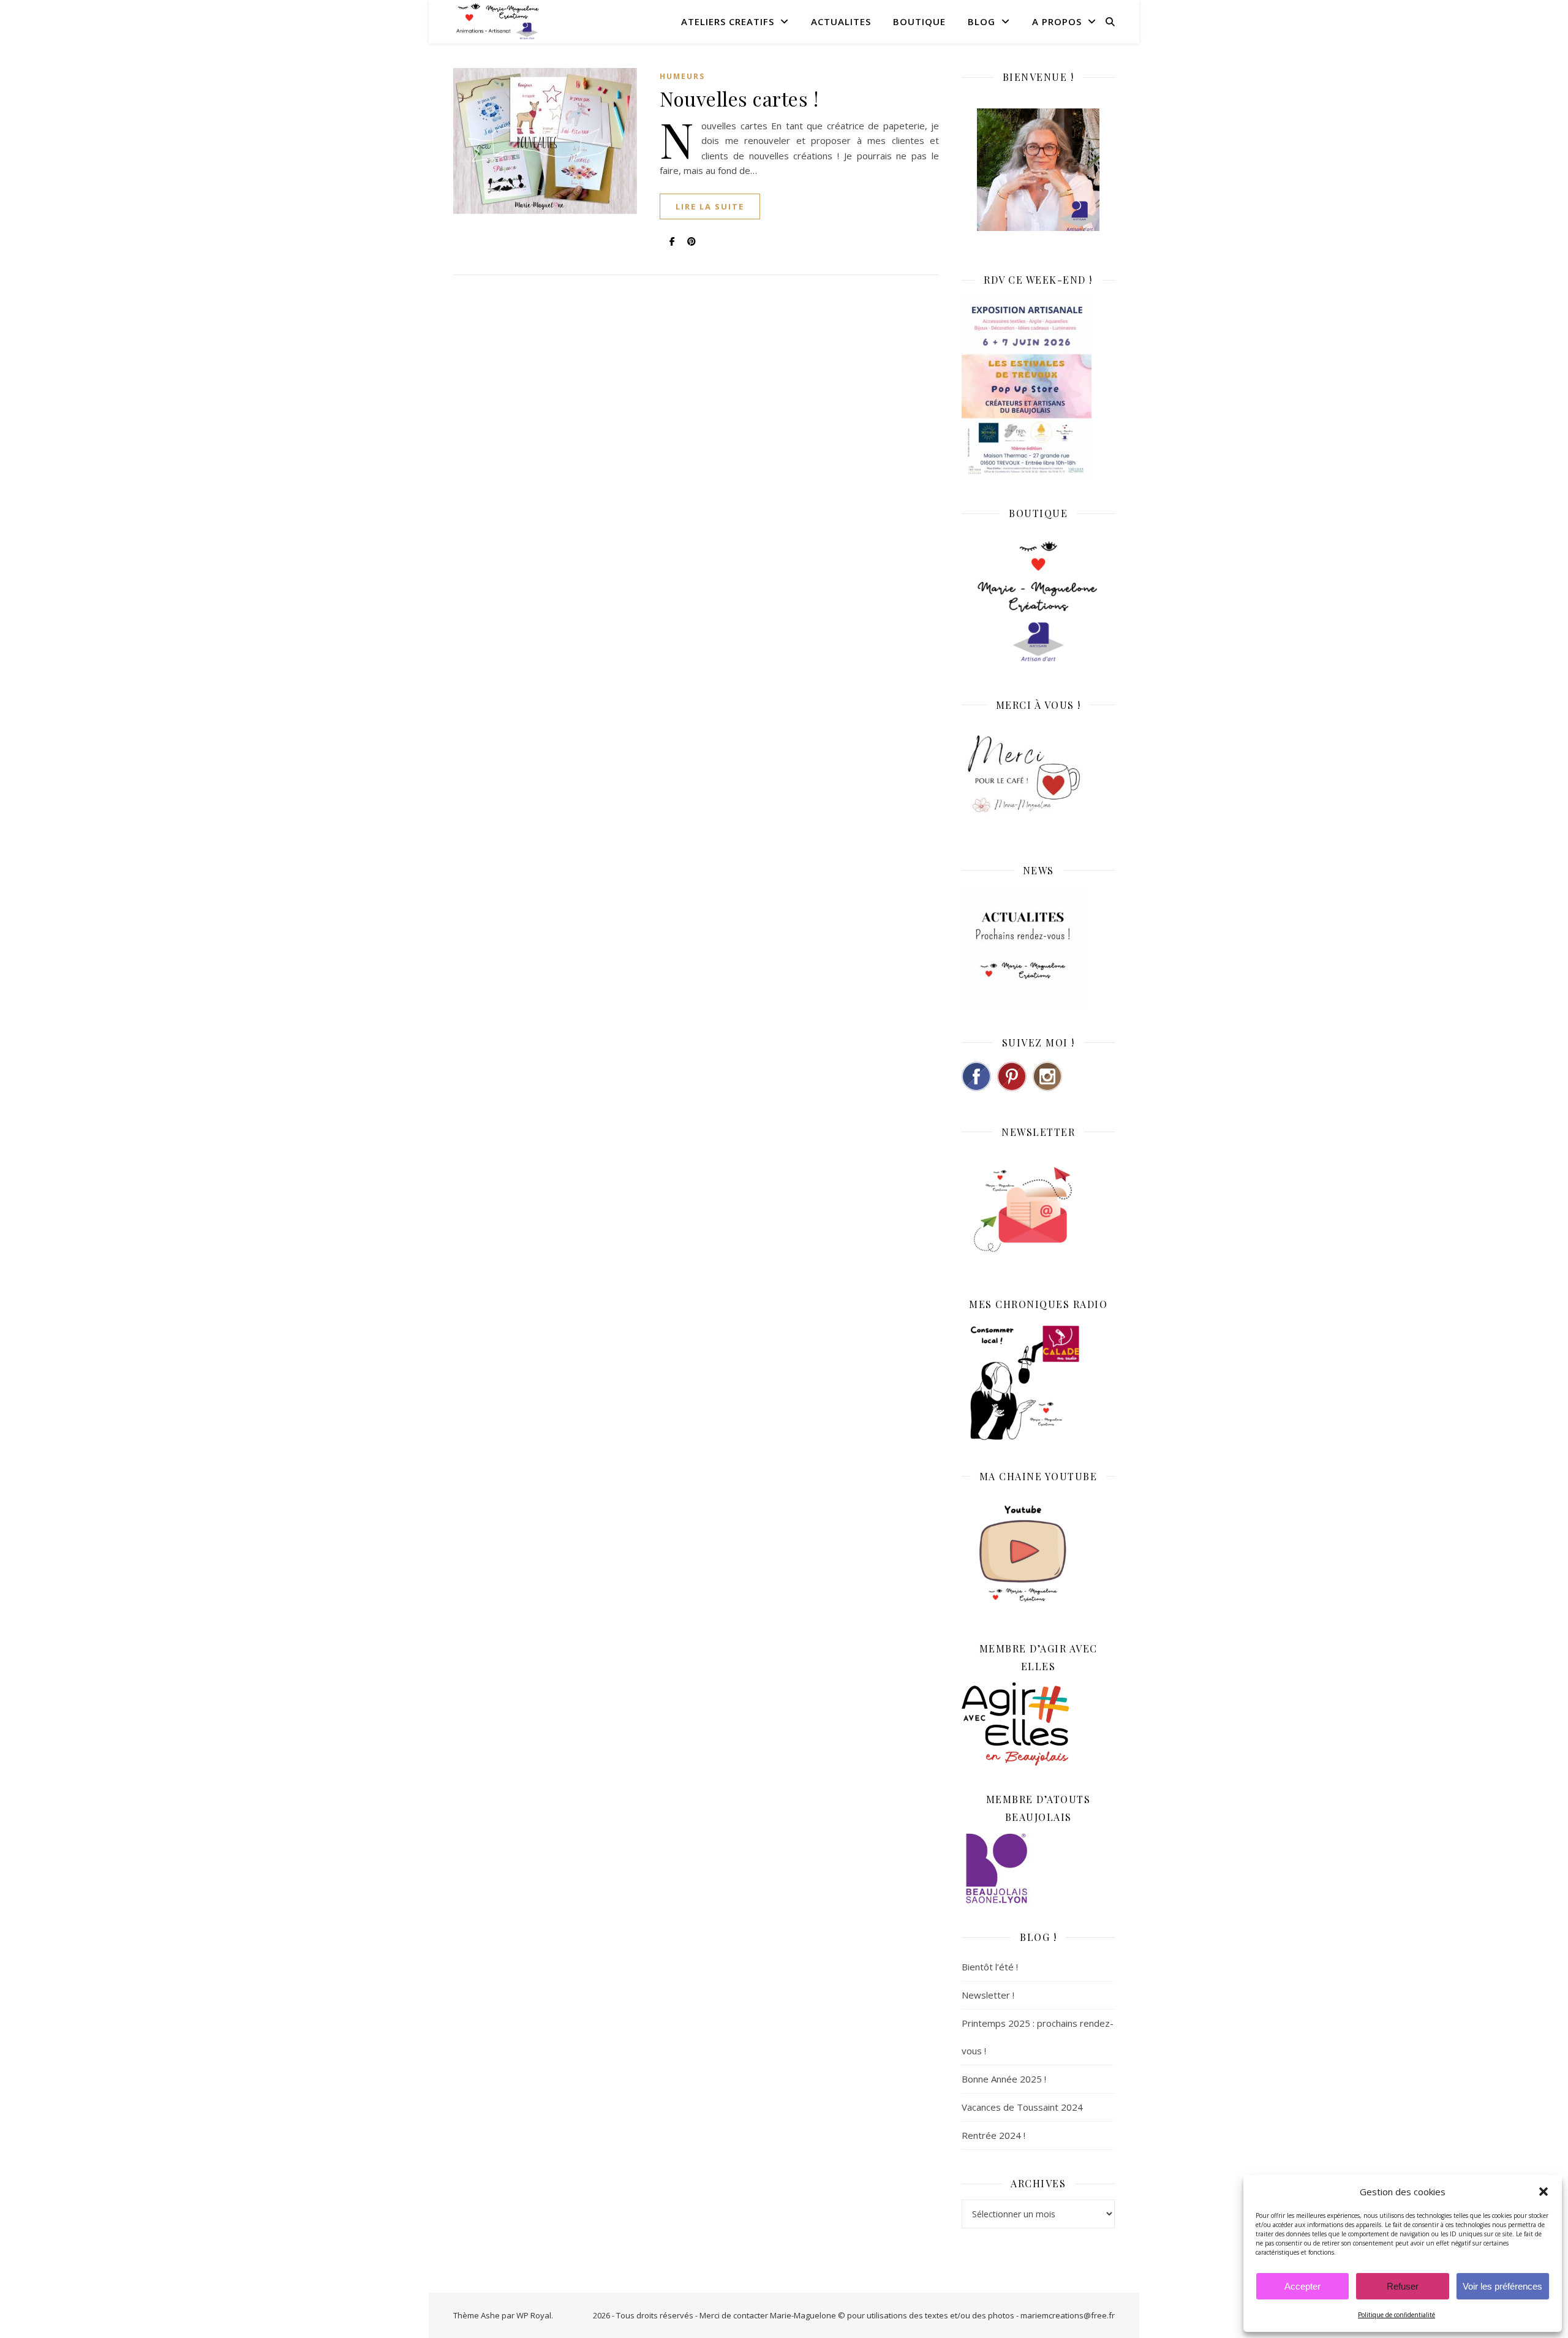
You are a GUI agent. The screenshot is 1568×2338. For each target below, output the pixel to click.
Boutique (919, 21)
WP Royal (534, 2315)
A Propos (1057, 21)
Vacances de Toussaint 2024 (1022, 2107)
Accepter (1302, 2286)
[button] (1543, 2192)
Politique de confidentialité (1396, 2315)
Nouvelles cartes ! (739, 98)
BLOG (982, 21)
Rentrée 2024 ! (993, 2135)
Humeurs (682, 76)
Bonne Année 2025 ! (1004, 2079)
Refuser (1403, 2286)
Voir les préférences (1502, 2286)
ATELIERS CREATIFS (728, 21)
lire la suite (710, 206)
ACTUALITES (841, 21)
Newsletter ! (988, 1995)
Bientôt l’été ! (990, 1967)
